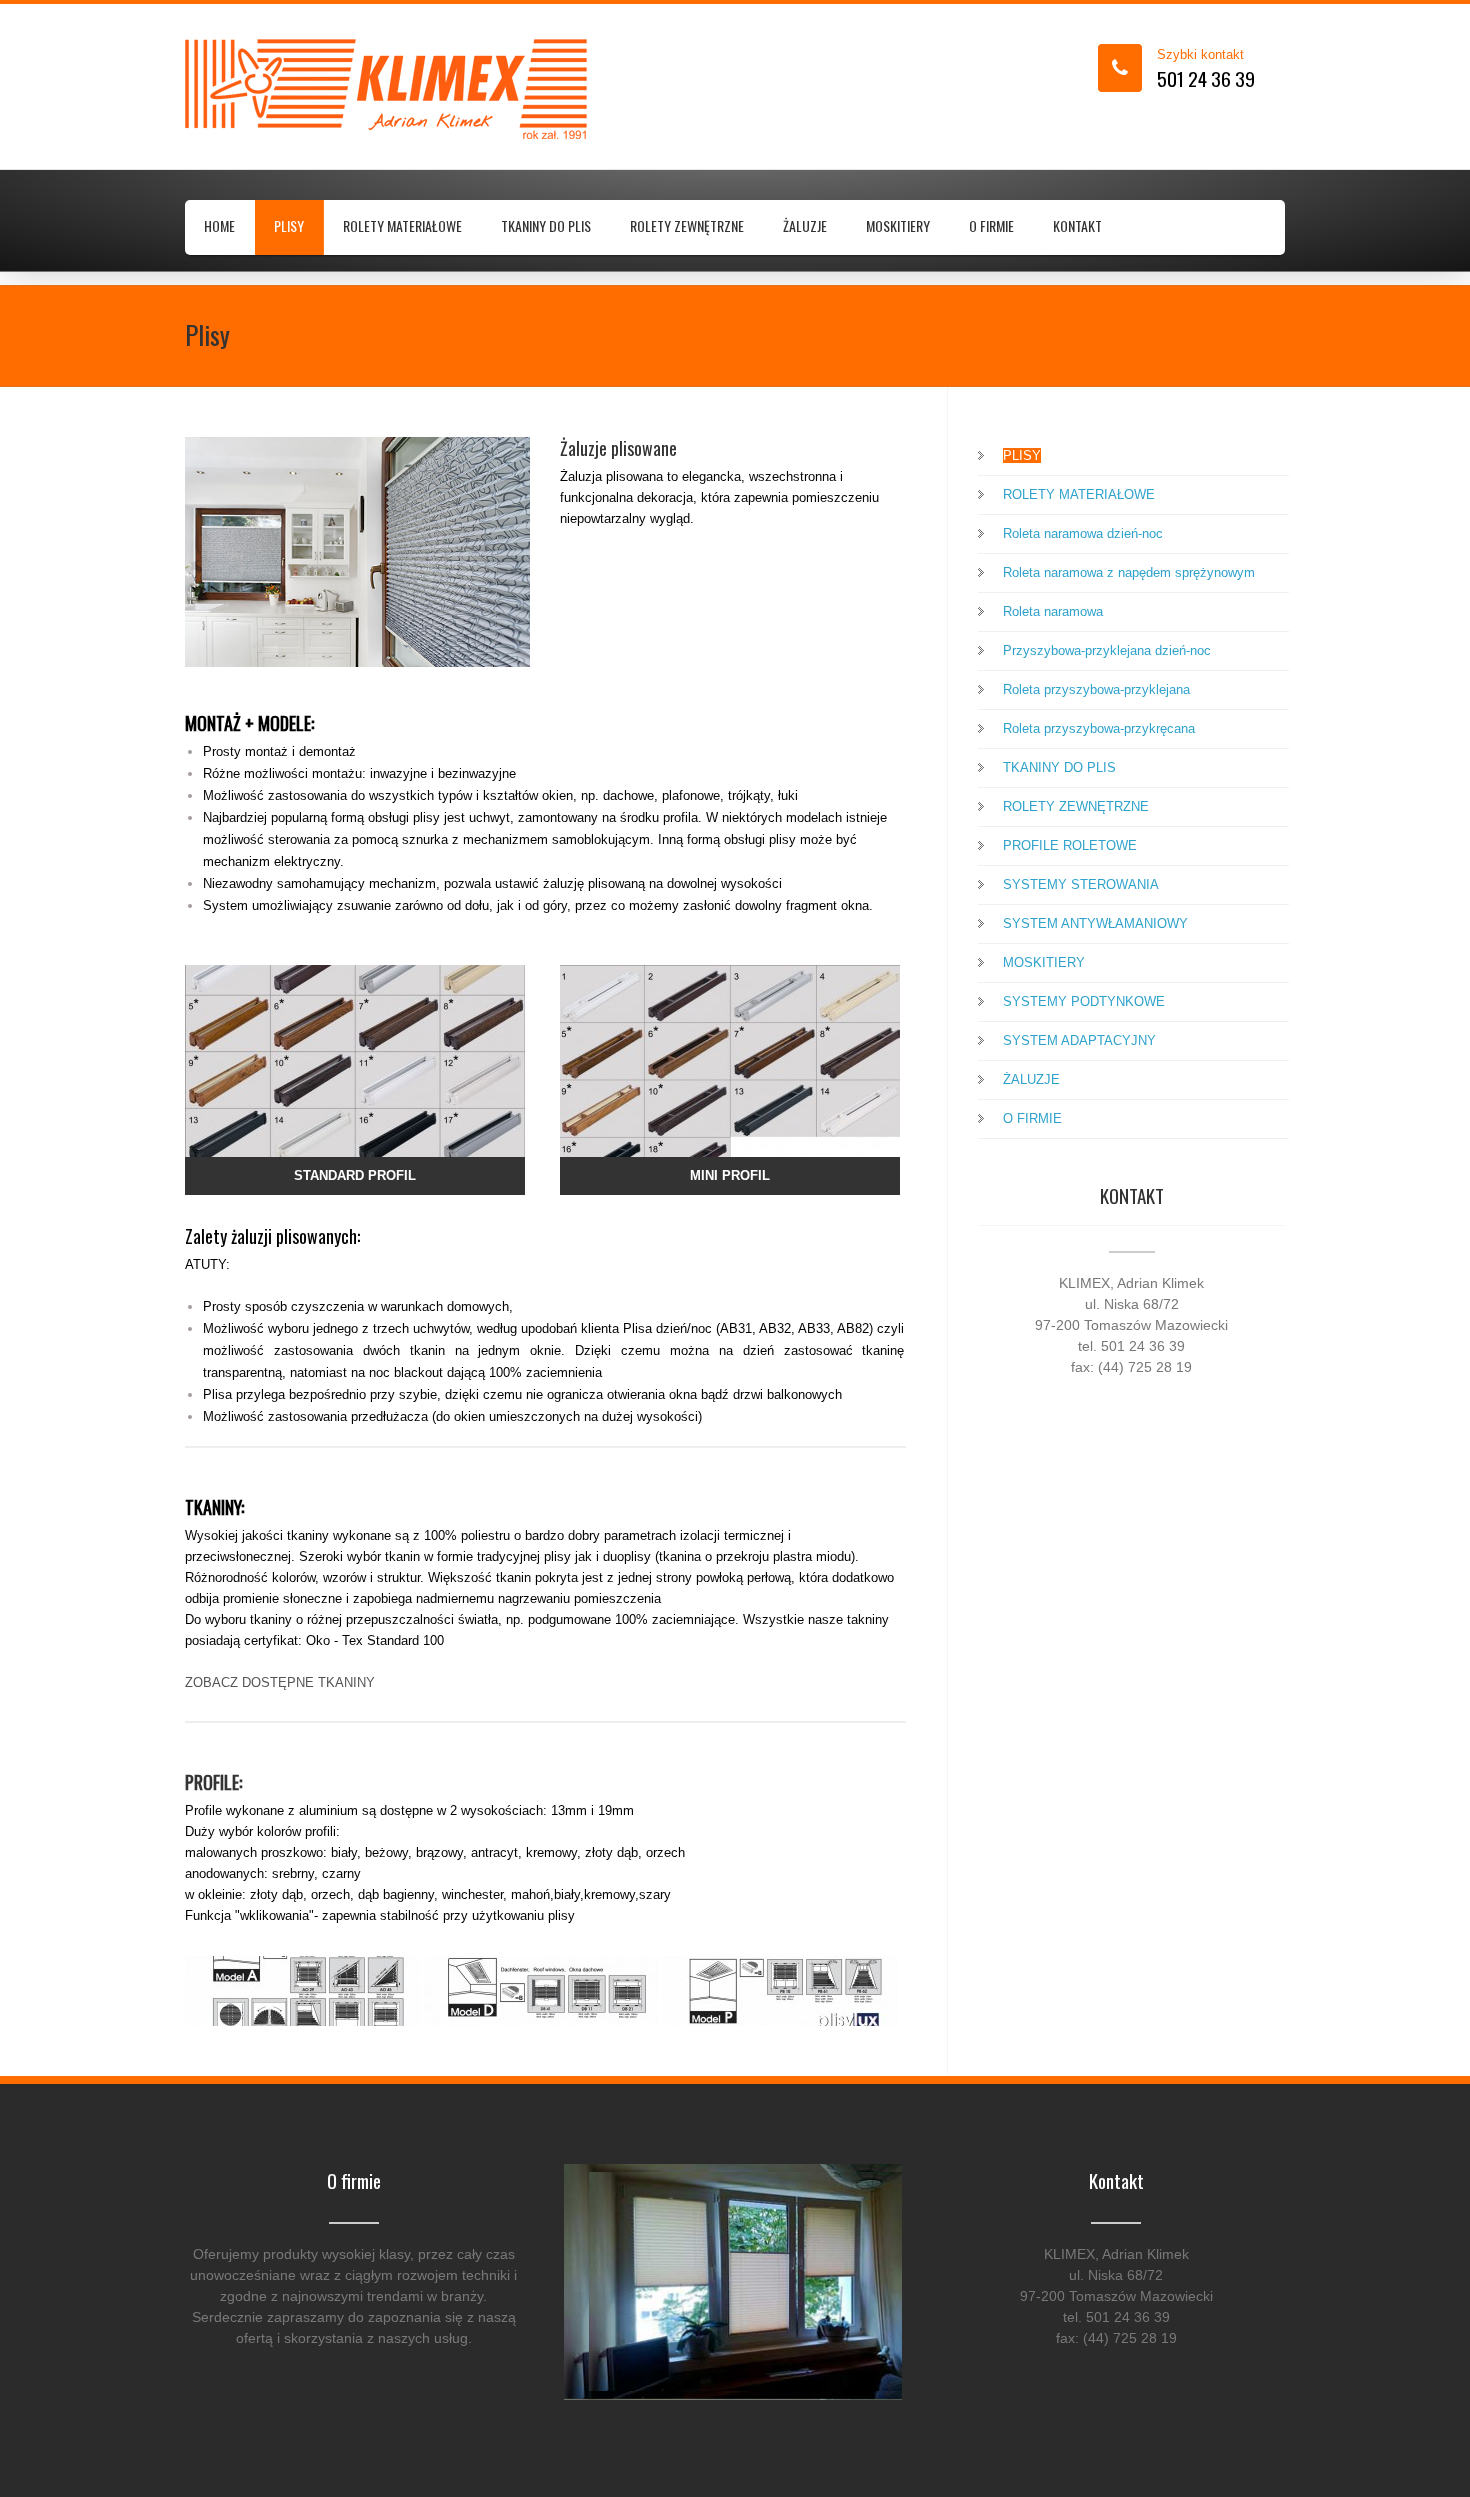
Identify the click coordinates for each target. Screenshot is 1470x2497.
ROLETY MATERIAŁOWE (402, 225)
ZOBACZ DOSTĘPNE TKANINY (280, 1682)
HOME (219, 225)
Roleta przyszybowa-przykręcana (1099, 728)
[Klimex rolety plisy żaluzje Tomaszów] (350, 89)
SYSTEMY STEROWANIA (1081, 884)
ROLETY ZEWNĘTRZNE (687, 225)
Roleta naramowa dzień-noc (1083, 533)
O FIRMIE (991, 225)
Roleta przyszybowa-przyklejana (1096, 689)
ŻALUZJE (805, 225)
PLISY (289, 225)
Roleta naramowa (1053, 611)
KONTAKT (1077, 225)
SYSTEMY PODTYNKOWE (1084, 1001)
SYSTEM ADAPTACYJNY (1079, 1040)
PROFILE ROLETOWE (1070, 845)
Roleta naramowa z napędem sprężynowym (1129, 572)
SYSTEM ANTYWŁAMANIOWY (1095, 923)
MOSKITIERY (898, 225)
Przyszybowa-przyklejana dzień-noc (1107, 650)
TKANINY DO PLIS (546, 225)
